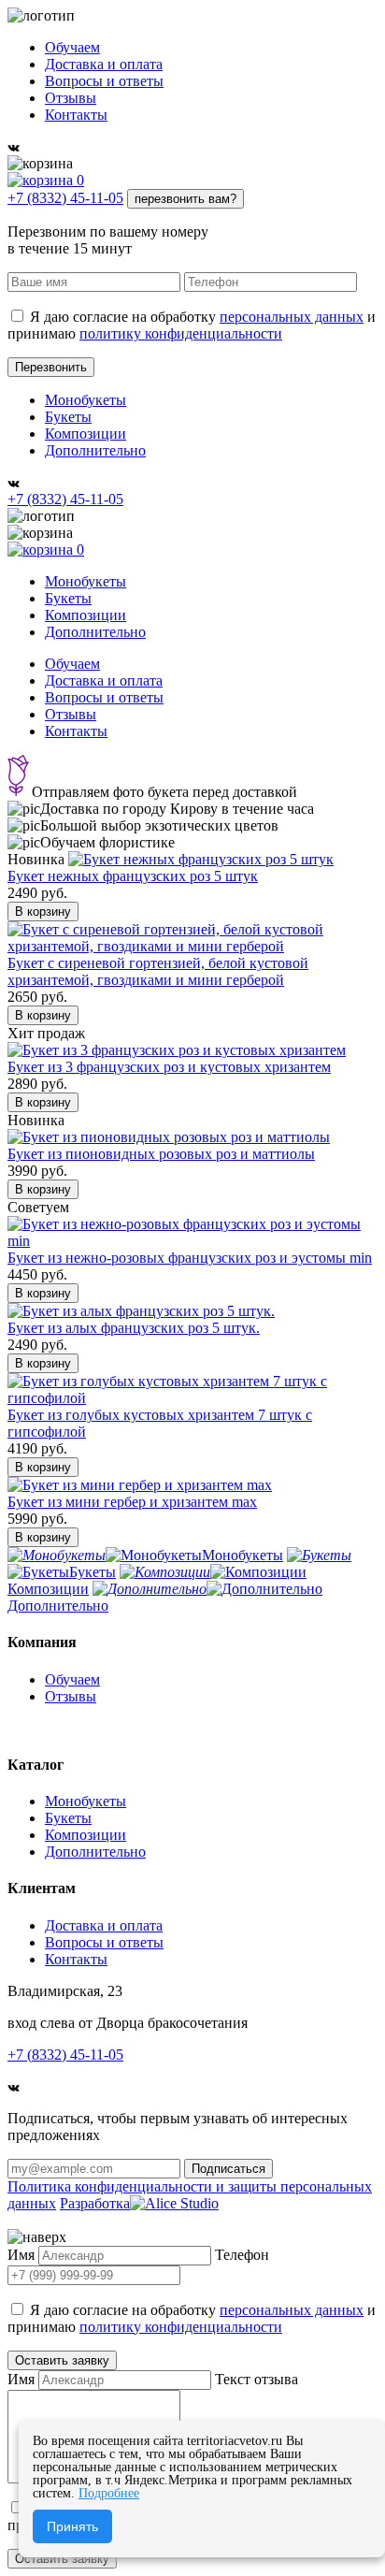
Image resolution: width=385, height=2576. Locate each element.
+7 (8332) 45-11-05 (65, 198)
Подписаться (228, 2169)
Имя (21, 2255)
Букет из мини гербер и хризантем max (132, 1502)
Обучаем (72, 47)
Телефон (242, 2255)
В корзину (43, 912)
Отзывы (71, 98)
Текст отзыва (257, 2379)
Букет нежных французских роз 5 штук (133, 876)
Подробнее (109, 2493)
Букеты (68, 417)
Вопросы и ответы (104, 81)
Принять (72, 2526)
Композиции (86, 434)
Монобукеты (86, 400)
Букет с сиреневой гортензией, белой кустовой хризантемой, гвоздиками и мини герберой (158, 971)
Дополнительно (95, 450)
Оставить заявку (62, 2360)
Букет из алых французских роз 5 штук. (134, 1328)
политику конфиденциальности (181, 333)
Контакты (76, 115)
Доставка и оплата (104, 64)
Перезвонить (51, 367)
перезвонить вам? (185, 199)
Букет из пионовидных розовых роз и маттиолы (161, 1154)
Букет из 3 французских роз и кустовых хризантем (169, 1067)
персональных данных (292, 317)
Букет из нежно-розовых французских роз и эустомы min (190, 1258)
